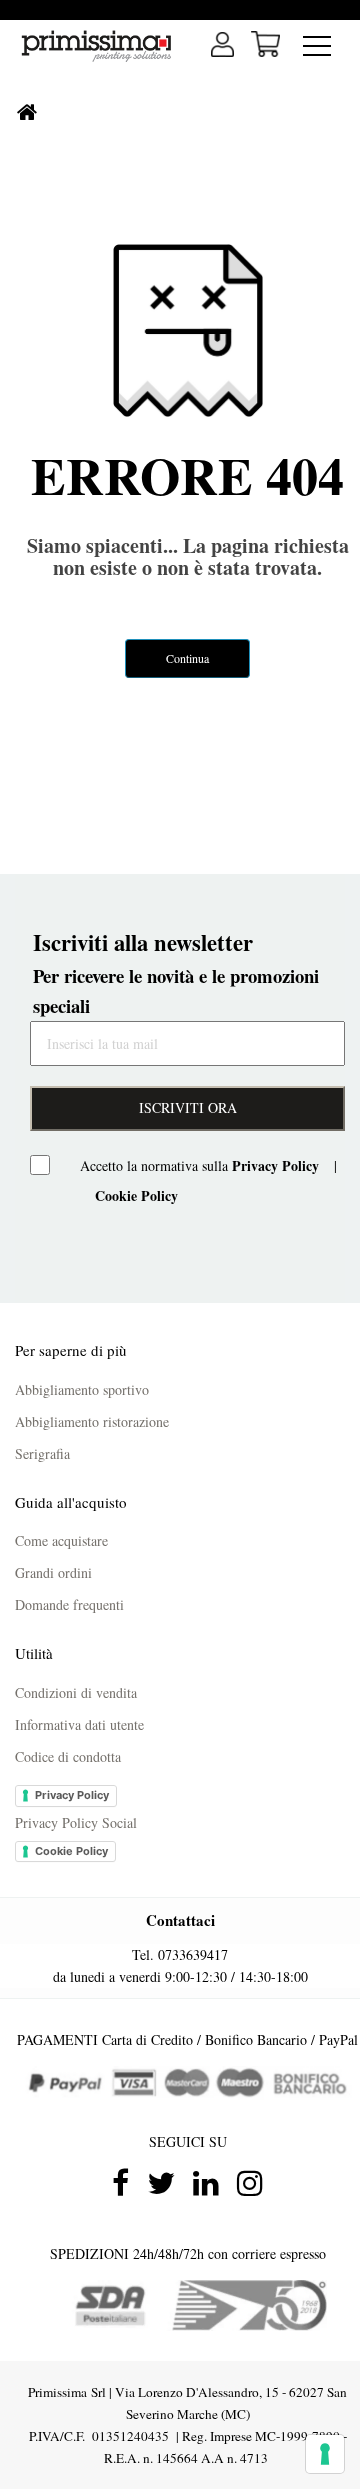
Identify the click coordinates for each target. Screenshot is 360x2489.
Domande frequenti (69, 1604)
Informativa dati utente (79, 1724)
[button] (265, 44)
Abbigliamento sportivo (82, 1389)
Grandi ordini (53, 1572)
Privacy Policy (72, 1795)
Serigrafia (42, 1453)
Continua (187, 658)
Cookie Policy (71, 1851)
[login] (222, 44)
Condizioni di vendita (76, 1692)
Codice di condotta (68, 1756)
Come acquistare (61, 1540)
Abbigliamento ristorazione (92, 1421)
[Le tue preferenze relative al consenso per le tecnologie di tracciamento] (325, 2454)
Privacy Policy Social (76, 1822)
